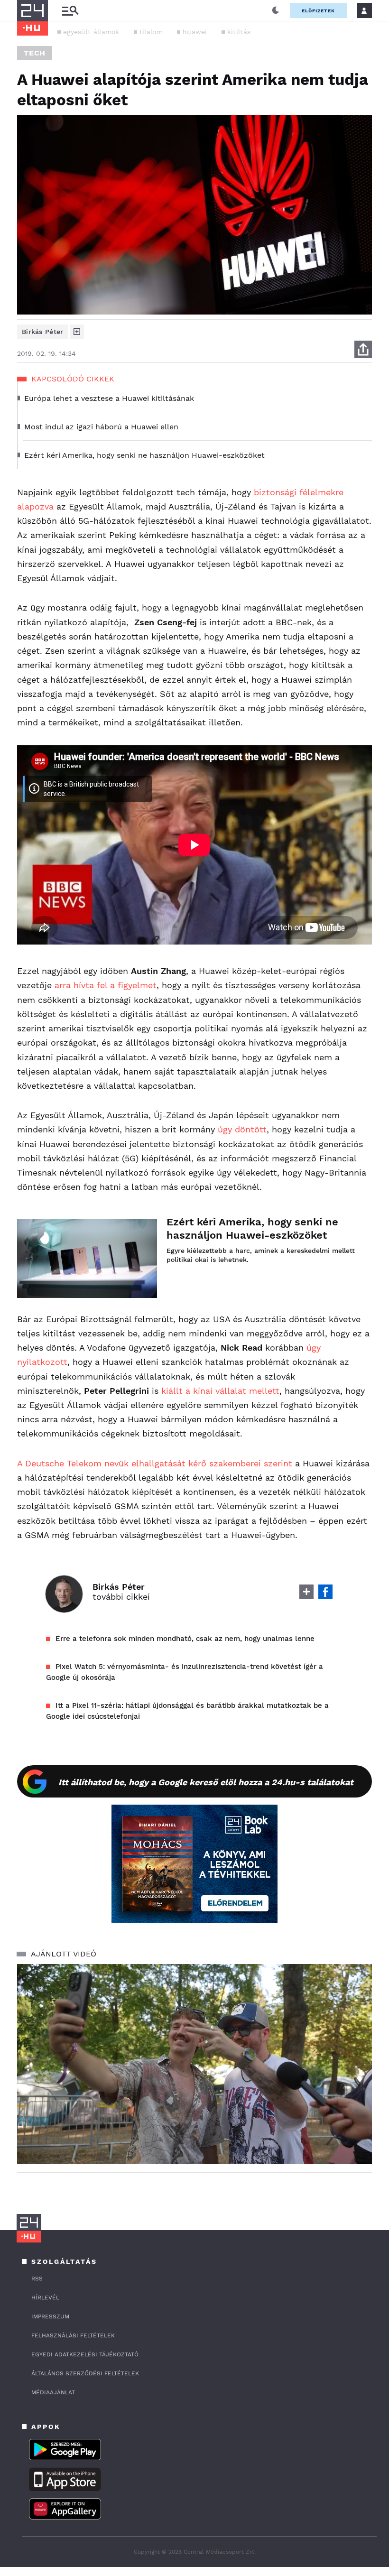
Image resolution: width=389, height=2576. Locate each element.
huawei (195, 32)
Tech (35, 53)
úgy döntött (242, 1129)
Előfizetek (318, 11)
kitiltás (239, 32)
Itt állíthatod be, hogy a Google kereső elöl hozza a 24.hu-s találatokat (206, 1782)
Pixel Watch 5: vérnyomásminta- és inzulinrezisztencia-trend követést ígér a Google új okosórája (185, 1672)
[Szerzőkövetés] (77, 332)
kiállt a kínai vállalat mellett (220, 1391)
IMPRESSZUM (50, 2317)
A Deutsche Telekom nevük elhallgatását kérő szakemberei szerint (155, 1463)
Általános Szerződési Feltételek (85, 2373)
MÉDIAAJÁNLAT (53, 2392)
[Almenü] (70, 11)
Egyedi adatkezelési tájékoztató (85, 2354)
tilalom (151, 32)
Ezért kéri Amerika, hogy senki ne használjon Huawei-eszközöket (252, 1228)
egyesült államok (91, 32)
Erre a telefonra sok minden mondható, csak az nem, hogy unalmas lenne (185, 1639)
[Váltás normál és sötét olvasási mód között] (276, 10)
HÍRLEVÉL (45, 2298)
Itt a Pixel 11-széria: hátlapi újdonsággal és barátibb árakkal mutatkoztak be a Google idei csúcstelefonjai (187, 1711)
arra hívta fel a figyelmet (106, 985)
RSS (37, 2279)
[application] (194, 2064)
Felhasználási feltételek (73, 2335)
